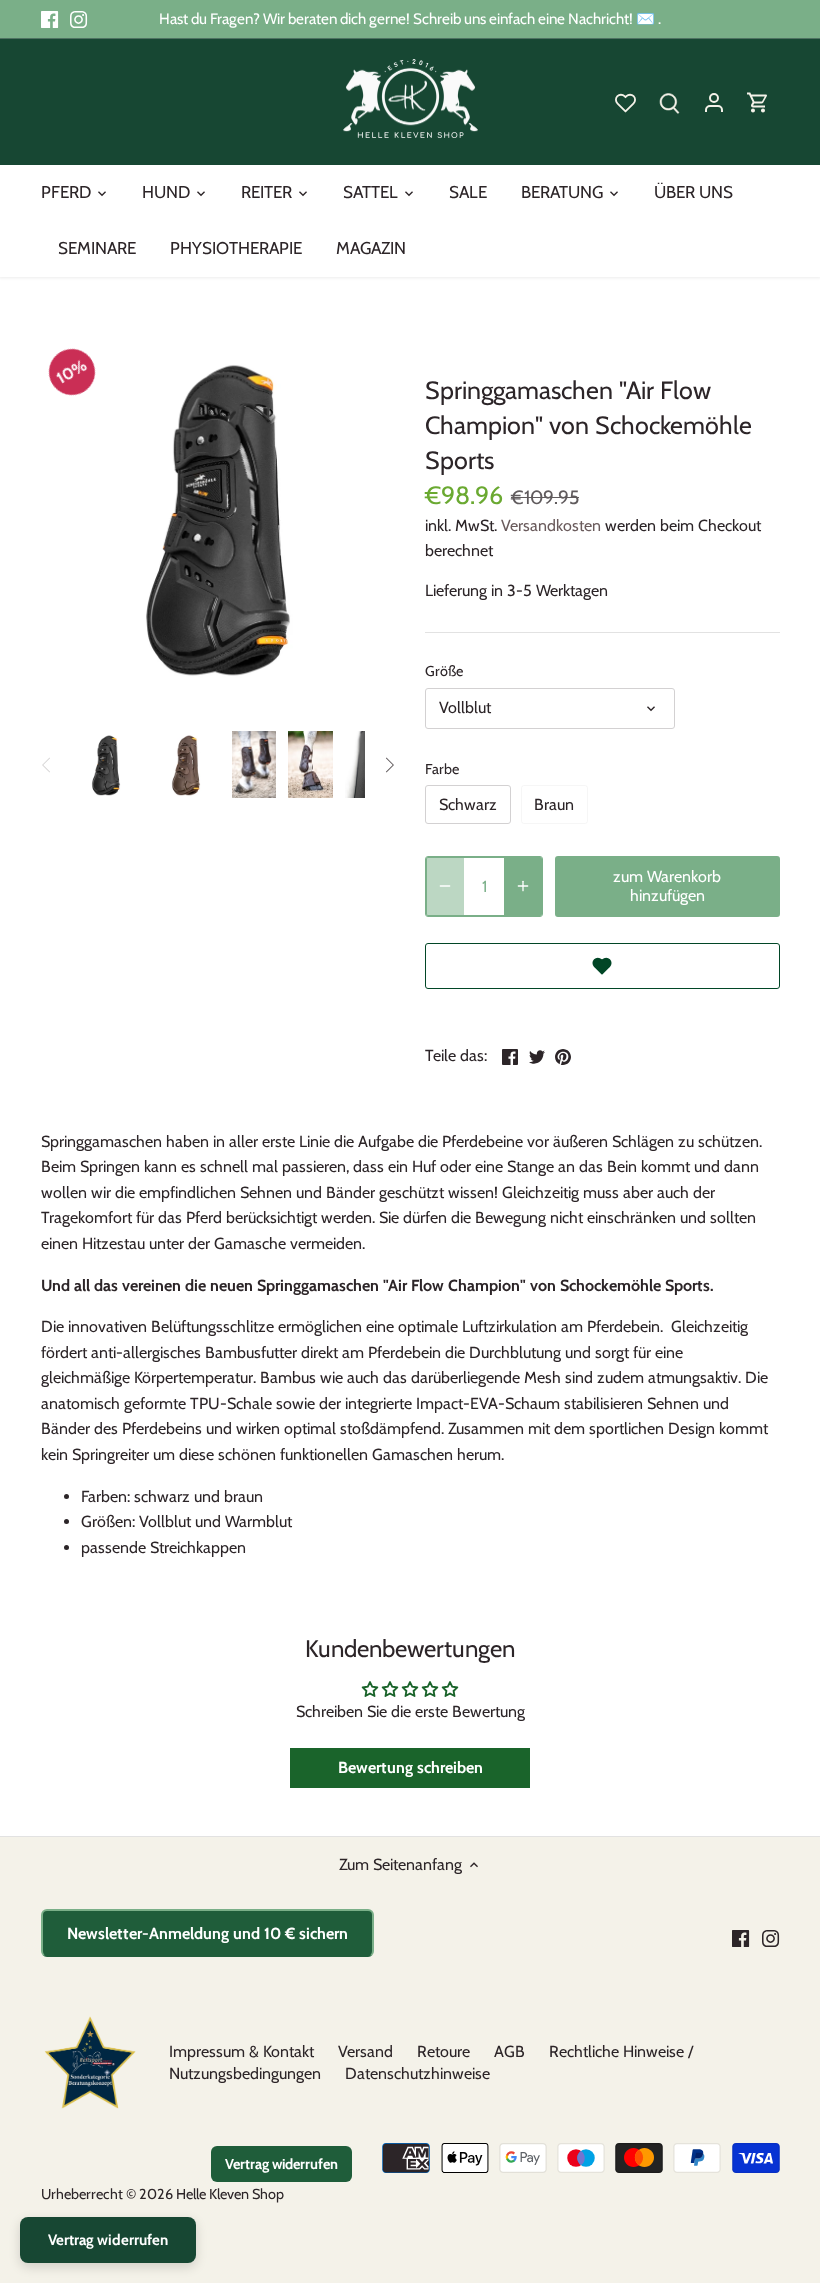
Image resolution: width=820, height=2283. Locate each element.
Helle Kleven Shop (230, 2194)
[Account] (714, 101)
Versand (365, 2051)
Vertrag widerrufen (281, 2164)
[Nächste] (389, 765)
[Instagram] (78, 19)
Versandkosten (551, 525)
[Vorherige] (47, 765)
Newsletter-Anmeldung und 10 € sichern (207, 1933)
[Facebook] (49, 19)
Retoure (443, 2051)
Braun (554, 804)
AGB (509, 2051)
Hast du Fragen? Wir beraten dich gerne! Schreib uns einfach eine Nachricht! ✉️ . (410, 18)
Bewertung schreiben (410, 1767)
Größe (444, 671)
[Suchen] (670, 101)
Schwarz (468, 804)
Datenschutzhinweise (417, 2073)
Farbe (442, 769)
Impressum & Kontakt (241, 2051)
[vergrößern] (523, 886)
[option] (106, 765)
